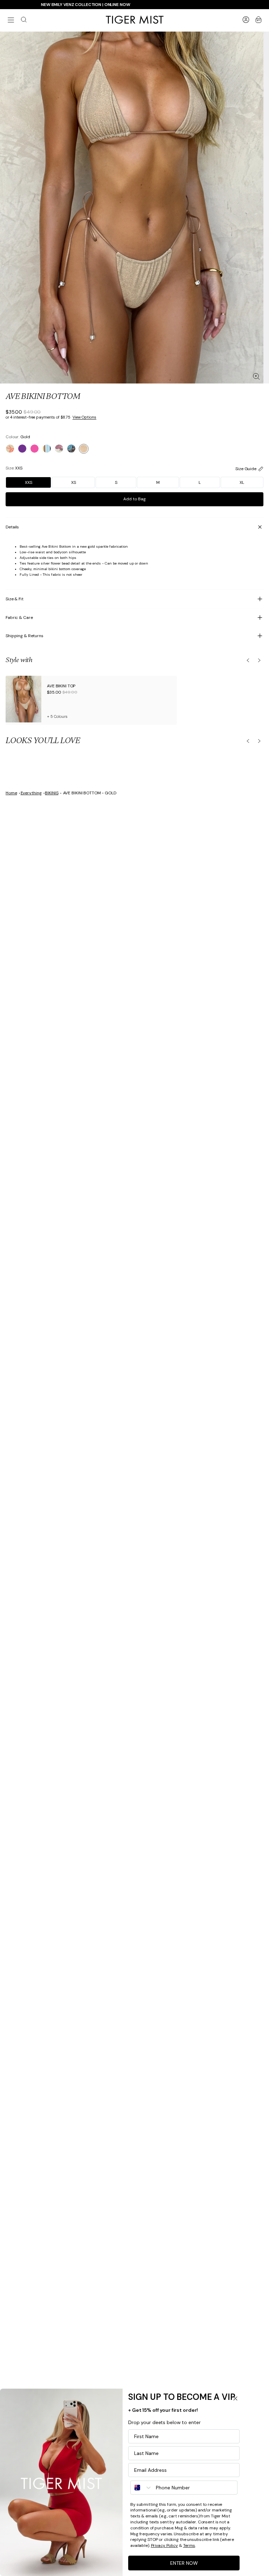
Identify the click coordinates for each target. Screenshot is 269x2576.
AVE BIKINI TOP (61, 686)
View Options (84, 417)
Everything (31, 793)
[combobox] (142, 2488)
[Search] (24, 20)
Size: (14, 468)
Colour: (18, 437)
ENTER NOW (184, 2563)
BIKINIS (51, 793)
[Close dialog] (235, 2398)
